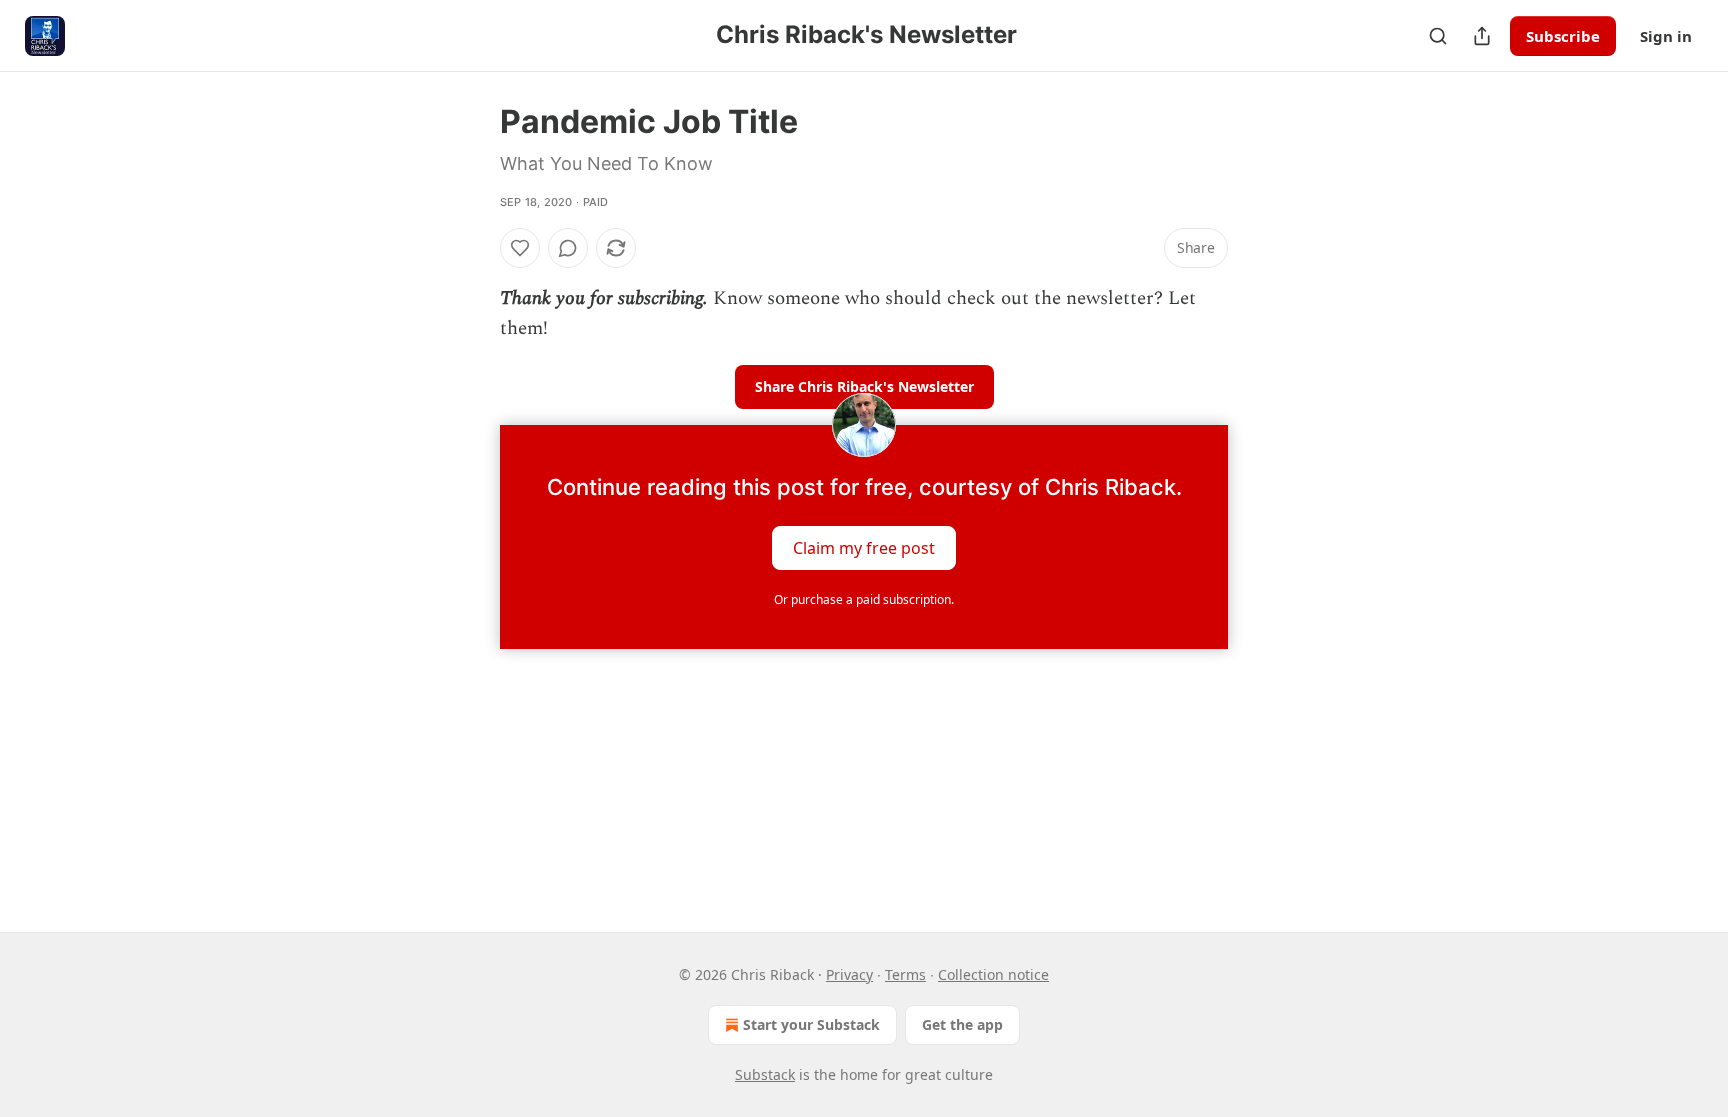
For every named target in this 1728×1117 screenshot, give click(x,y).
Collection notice (993, 974)
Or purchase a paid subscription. (864, 599)
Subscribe (1563, 36)
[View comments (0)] (568, 248)
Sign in (1666, 36)
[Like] (520, 248)
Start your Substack (811, 1024)
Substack (765, 1074)
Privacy (849, 974)
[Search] (1438, 36)
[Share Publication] (1482, 36)
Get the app (962, 1024)
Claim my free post (864, 547)
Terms (905, 974)
